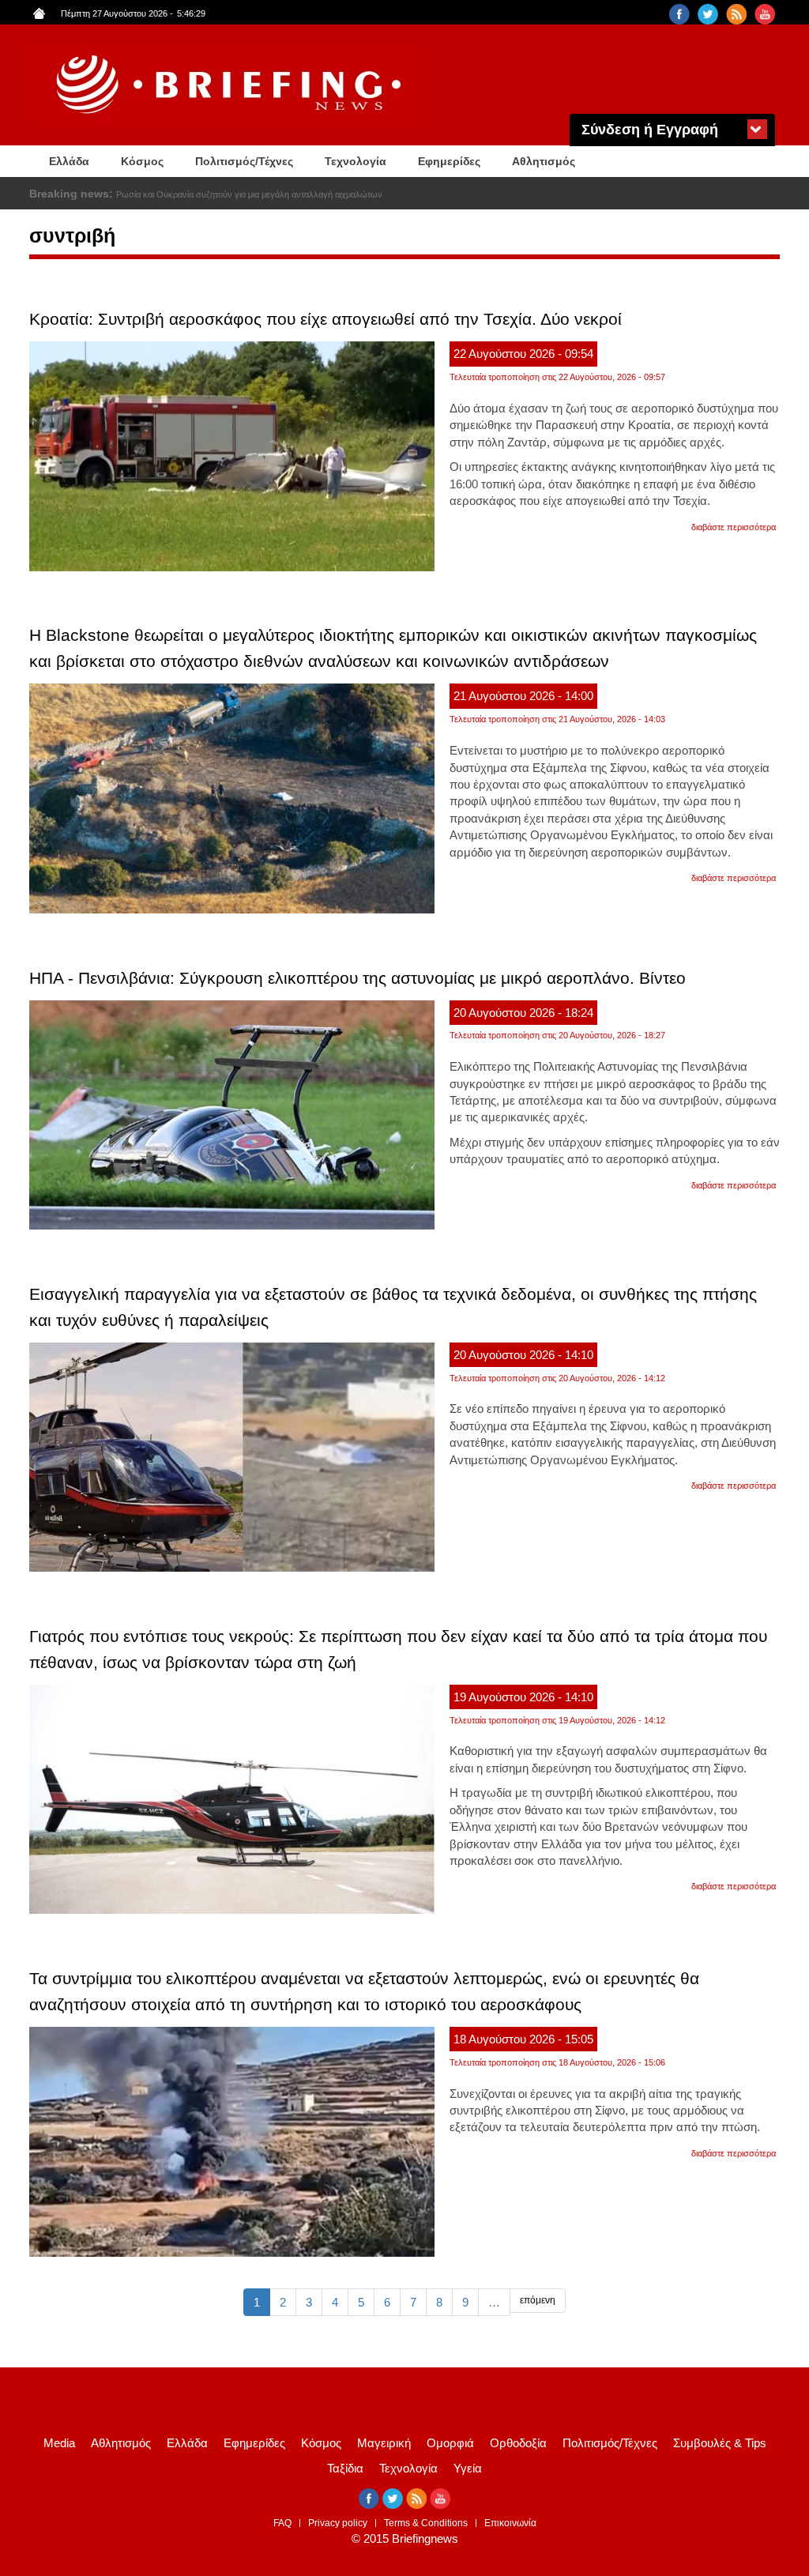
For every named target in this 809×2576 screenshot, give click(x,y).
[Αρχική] (231, 85)
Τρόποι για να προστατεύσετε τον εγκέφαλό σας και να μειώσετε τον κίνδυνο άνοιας (276, 194)
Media (59, 2443)
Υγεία (468, 2468)
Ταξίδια (345, 2468)
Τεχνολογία (356, 161)
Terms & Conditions (426, 2523)
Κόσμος (142, 161)
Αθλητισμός (544, 161)
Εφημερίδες (449, 161)
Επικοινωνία (510, 2523)
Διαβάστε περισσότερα (734, 527)
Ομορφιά (450, 2443)
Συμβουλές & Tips (720, 2443)
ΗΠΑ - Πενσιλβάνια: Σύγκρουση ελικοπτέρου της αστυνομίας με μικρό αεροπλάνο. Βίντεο (357, 978)
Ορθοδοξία (518, 2443)
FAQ (282, 2523)
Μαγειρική (384, 2443)
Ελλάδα (69, 161)
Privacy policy (338, 2523)
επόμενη (538, 2300)
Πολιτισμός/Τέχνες (244, 161)
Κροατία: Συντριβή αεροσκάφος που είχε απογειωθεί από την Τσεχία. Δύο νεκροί (325, 319)
